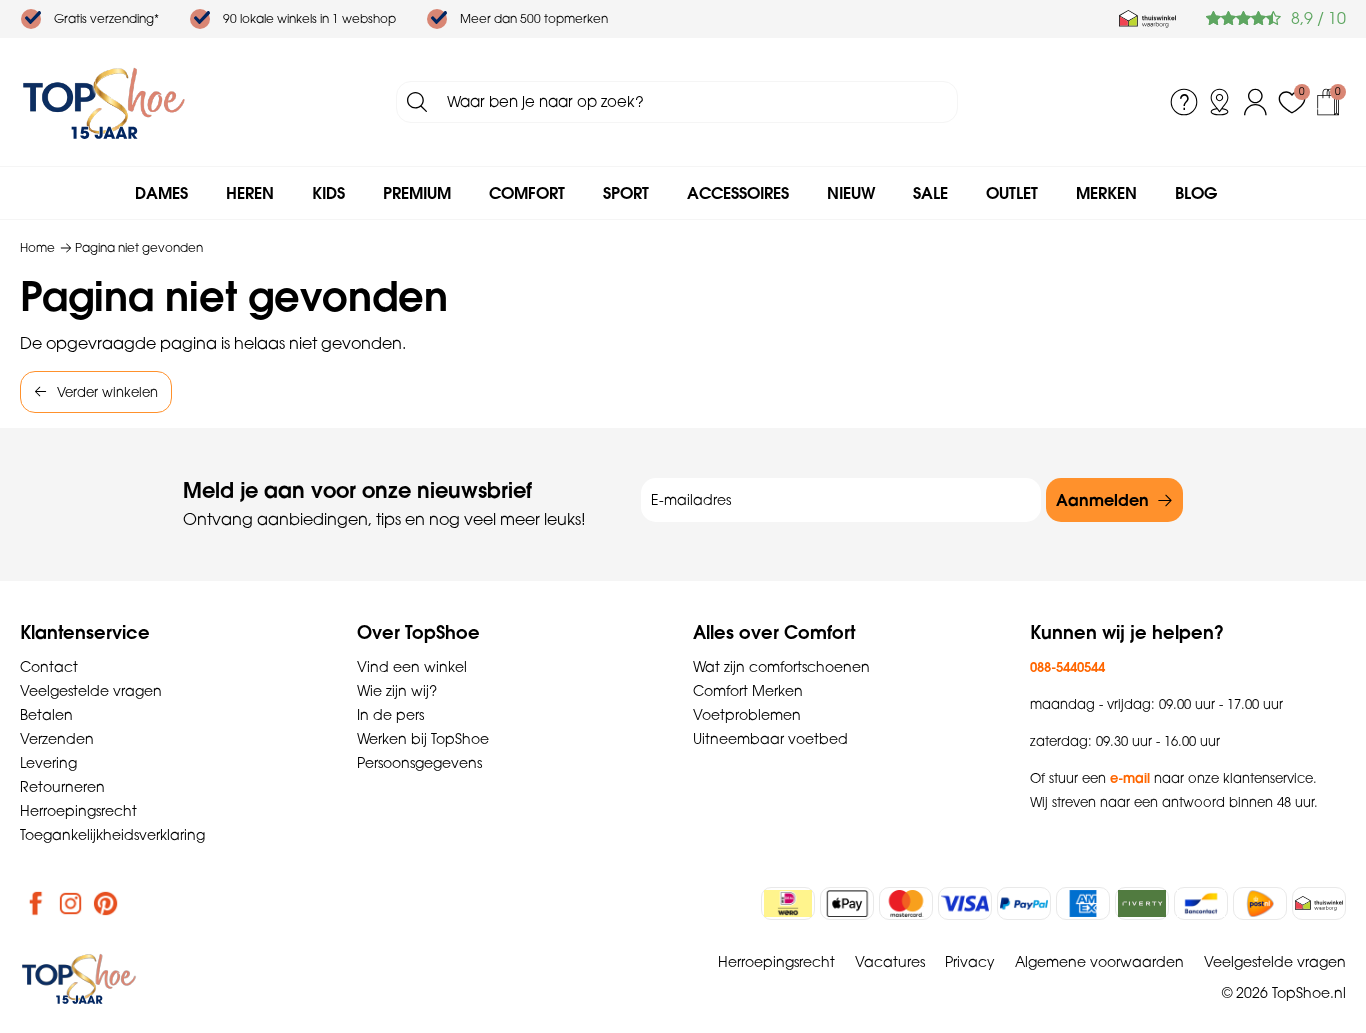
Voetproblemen (747, 715)
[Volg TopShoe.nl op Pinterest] (106, 903)
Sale (930, 193)
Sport (626, 193)
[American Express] (1083, 903)
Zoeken (417, 102)
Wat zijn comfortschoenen (781, 667)
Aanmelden (1102, 500)
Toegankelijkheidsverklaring (112, 835)
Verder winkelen (107, 392)
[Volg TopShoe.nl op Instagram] (71, 903)
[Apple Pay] (847, 903)
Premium (417, 193)
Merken (1106, 193)
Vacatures (890, 962)
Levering (48, 763)
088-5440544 (1067, 667)
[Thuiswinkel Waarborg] (1147, 19)
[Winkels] (1220, 102)
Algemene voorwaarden (1099, 962)
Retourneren (62, 787)
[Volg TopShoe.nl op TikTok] (141, 903)
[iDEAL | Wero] (788, 903)
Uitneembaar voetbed (770, 739)
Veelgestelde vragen (91, 691)
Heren (250, 193)
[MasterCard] (906, 903)
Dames (161, 193)
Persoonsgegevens (419, 763)
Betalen (46, 715)
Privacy (970, 962)
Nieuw (851, 193)
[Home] (104, 102)
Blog (1196, 193)
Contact (49, 667)
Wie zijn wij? (397, 691)
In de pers (390, 715)
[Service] (1184, 102)
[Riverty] (1142, 903)
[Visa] (965, 903)
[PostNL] (1260, 903)
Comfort (527, 193)
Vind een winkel (412, 667)
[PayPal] (1024, 903)
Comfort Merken (748, 691)
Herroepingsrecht (78, 811)
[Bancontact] (1201, 903)
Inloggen (1256, 102)
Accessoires (738, 193)
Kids (328, 193)
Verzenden (57, 739)
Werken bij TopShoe (423, 739)
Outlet (1012, 193)
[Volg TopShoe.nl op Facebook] (36, 903)
